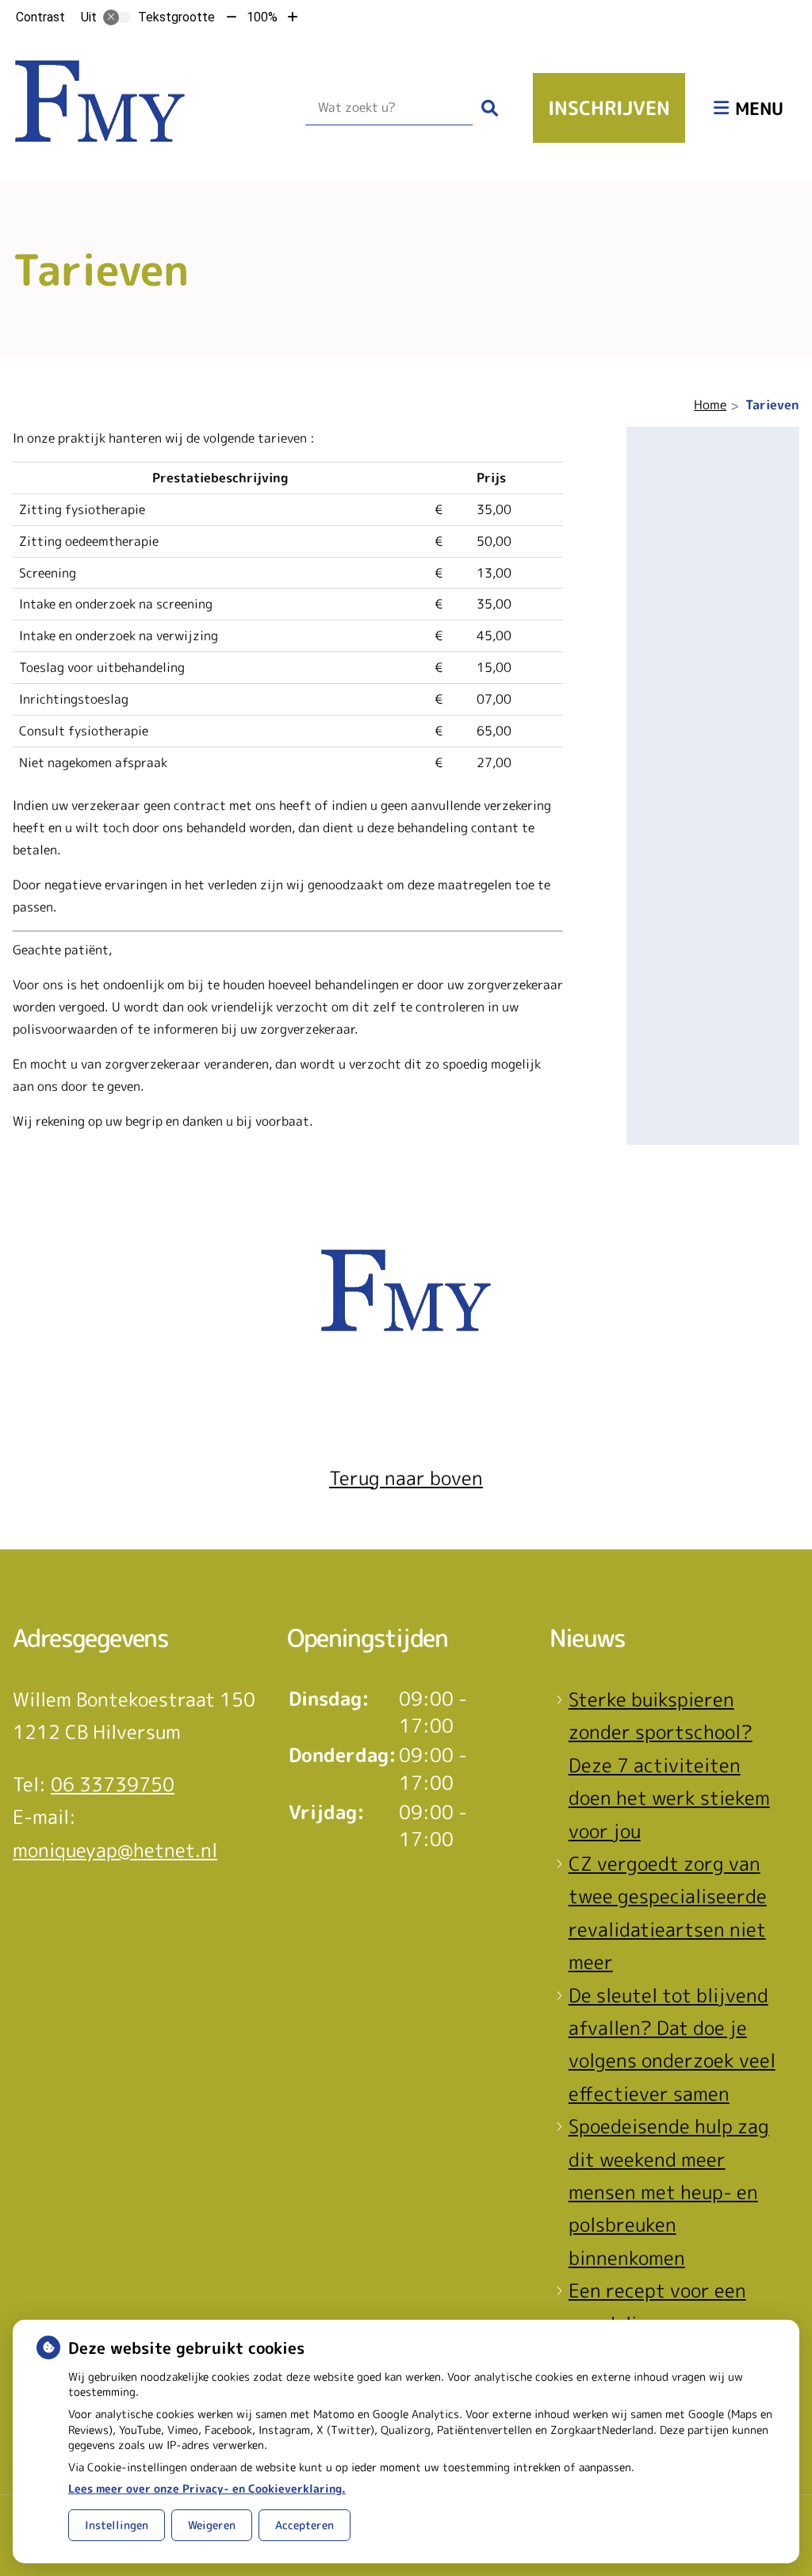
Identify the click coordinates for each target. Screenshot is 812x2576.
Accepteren (304, 2525)
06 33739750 (113, 1784)
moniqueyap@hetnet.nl (115, 1850)
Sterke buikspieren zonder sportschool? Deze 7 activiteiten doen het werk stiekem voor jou (669, 1765)
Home (710, 405)
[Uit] (117, 17)
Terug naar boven (406, 1478)
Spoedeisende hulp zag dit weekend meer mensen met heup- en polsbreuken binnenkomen (669, 2192)
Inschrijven (609, 108)
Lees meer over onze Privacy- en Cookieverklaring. (207, 2488)
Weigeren (212, 2525)
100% (262, 17)
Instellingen (117, 2525)
